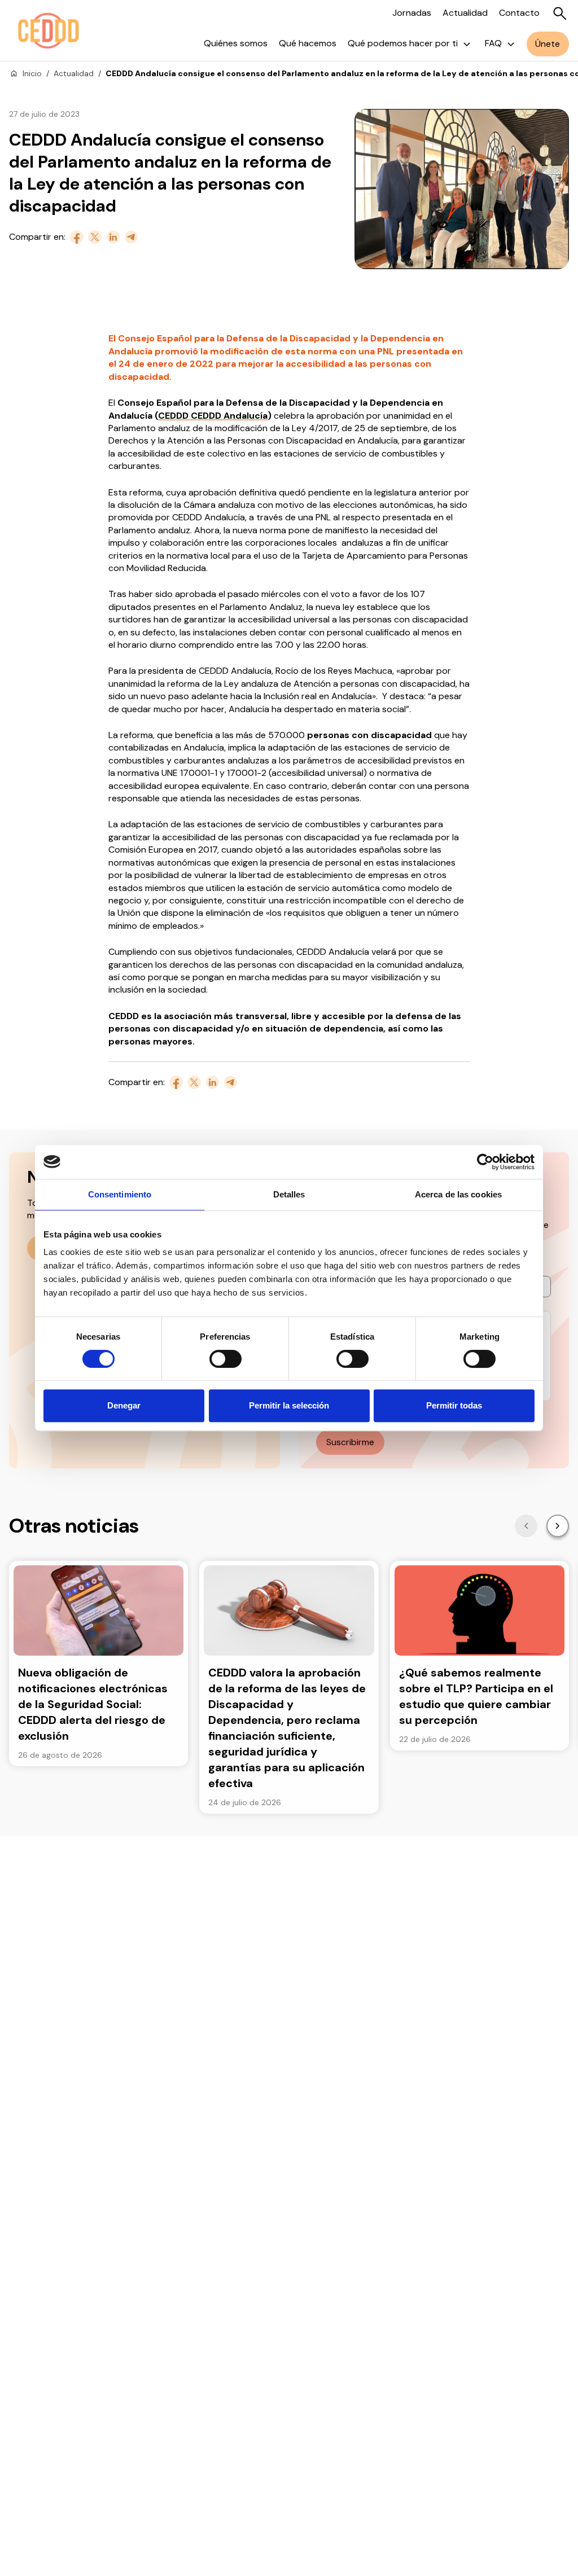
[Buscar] (560, 14)
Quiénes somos (236, 43)
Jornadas (412, 13)
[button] (526, 1526)
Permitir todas (454, 1405)
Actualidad (465, 13)
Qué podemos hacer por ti (403, 43)
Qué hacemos (308, 43)
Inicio (32, 73)
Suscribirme (350, 1442)
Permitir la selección (289, 1405)
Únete (548, 44)
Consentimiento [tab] (120, 1194)
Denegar (124, 1405)
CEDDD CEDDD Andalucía (213, 416)
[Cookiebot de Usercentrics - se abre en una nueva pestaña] (485, 1162)
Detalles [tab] (289, 1194)
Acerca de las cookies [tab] (458, 1194)
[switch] (225, 1359)
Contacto (519, 13)
